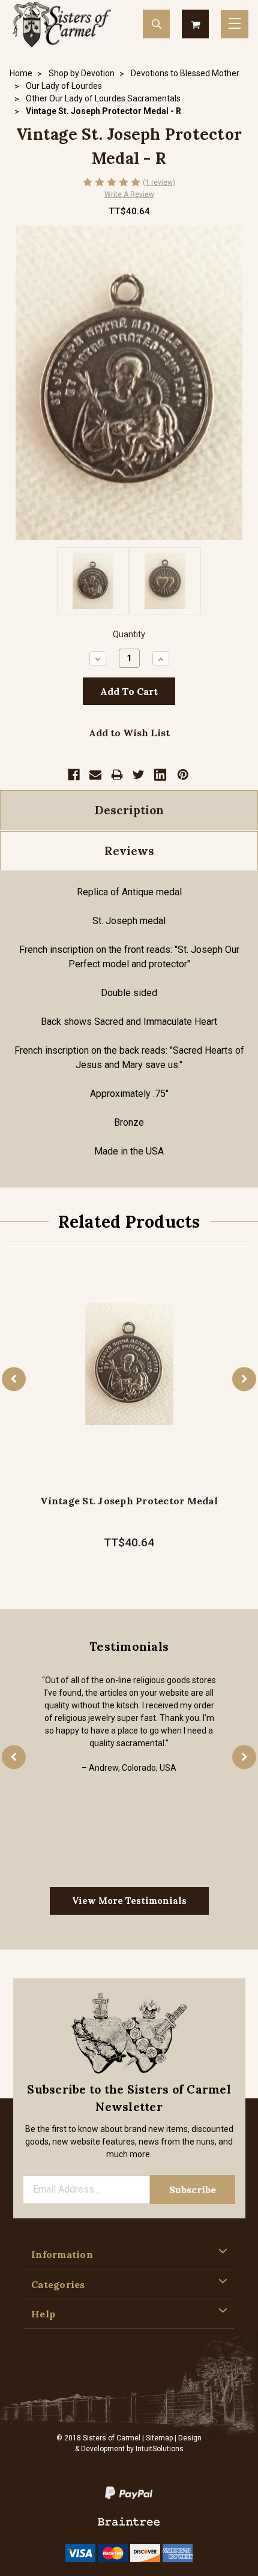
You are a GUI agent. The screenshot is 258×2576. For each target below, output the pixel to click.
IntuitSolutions (160, 2449)
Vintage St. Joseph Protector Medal (129, 1501)
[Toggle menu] (235, 24)
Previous (14, 1379)
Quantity (129, 635)
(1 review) (159, 182)
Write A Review (129, 194)
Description (129, 810)
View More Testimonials (129, 1901)
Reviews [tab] (129, 851)
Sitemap (159, 2438)
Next (244, 1379)
